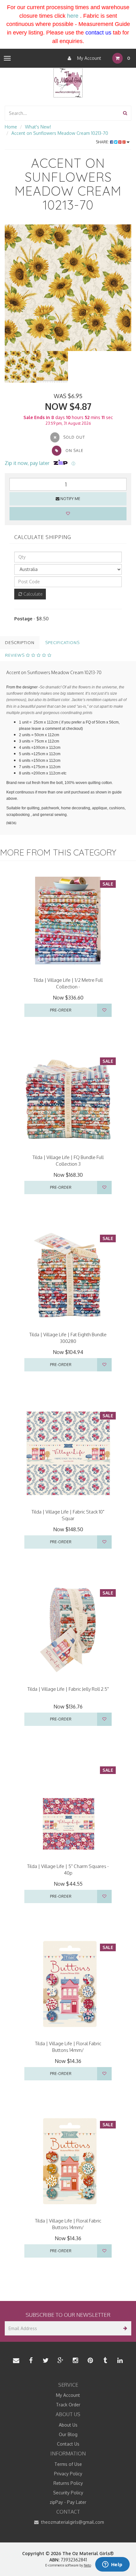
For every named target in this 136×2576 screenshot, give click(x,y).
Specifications (62, 642)
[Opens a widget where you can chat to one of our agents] (112, 2565)
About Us (68, 2425)
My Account (89, 58)
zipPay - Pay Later (68, 2502)
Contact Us (68, 2444)
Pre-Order (61, 1010)
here (73, 16)
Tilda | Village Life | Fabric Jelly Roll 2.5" (68, 1689)
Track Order (68, 2405)
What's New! (38, 127)
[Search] (125, 113)
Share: (103, 142)
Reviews (15, 655)
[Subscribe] (124, 2328)
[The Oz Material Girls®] (68, 82)
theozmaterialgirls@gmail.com (72, 2522)
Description (20, 642)
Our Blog (68, 2434)
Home (11, 127)
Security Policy (68, 2493)
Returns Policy (68, 2483)
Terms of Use (68, 2464)
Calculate (32, 594)
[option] (68, 288)
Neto (87, 2565)
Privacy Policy (68, 2474)
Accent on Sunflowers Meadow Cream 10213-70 (60, 133)
